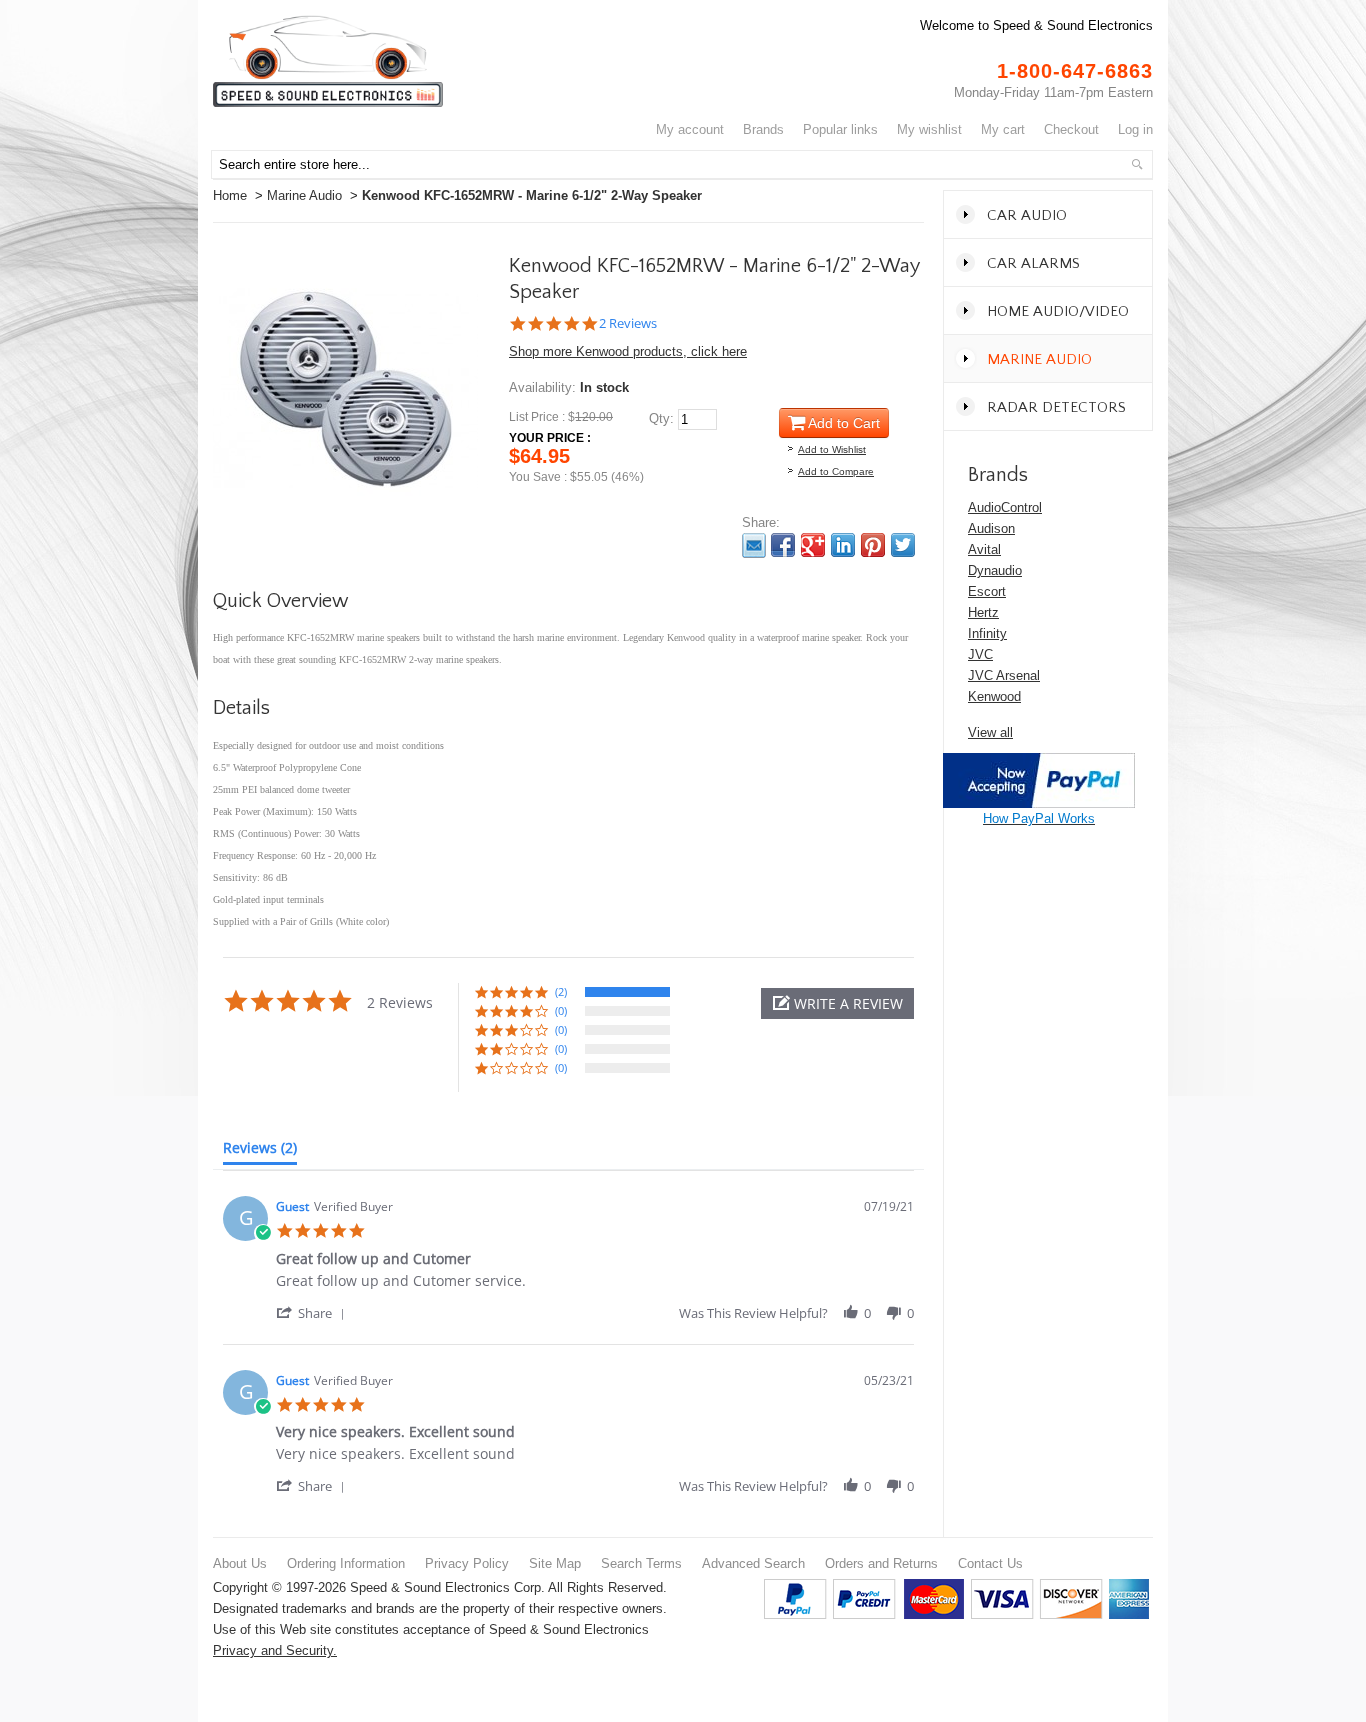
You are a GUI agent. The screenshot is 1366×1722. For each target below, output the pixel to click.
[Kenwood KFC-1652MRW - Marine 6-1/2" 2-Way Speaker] (345, 266)
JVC (980, 654)
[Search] (1137, 164)
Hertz (983, 612)
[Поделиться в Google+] (813, 545)
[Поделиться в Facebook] (783, 545)
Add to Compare (836, 471)
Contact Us (990, 1563)
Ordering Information (346, 1563)
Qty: (661, 418)
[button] (837, 1003)
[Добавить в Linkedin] (843, 545)
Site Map (555, 1563)
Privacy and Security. (275, 1650)
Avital (984, 549)
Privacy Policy (467, 1563)
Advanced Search (753, 1563)
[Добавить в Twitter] (903, 545)
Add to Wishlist (832, 449)
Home (230, 195)
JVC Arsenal (1004, 675)
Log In (1135, 129)
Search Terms (641, 1563)
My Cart (1003, 129)
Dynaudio (995, 570)
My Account (690, 129)
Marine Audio (304, 195)
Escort (987, 591)
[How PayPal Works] (1039, 763)
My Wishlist (929, 129)
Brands (763, 129)
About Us (240, 1563)
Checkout (1071, 129)
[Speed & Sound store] (328, 61)
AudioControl (1005, 507)
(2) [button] (561, 991)
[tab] (260, 1152)
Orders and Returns (881, 1563)
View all (990, 732)
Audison (991, 528)
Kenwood (994, 696)
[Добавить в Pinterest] (873, 545)
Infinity (987, 633)
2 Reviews (628, 323)
